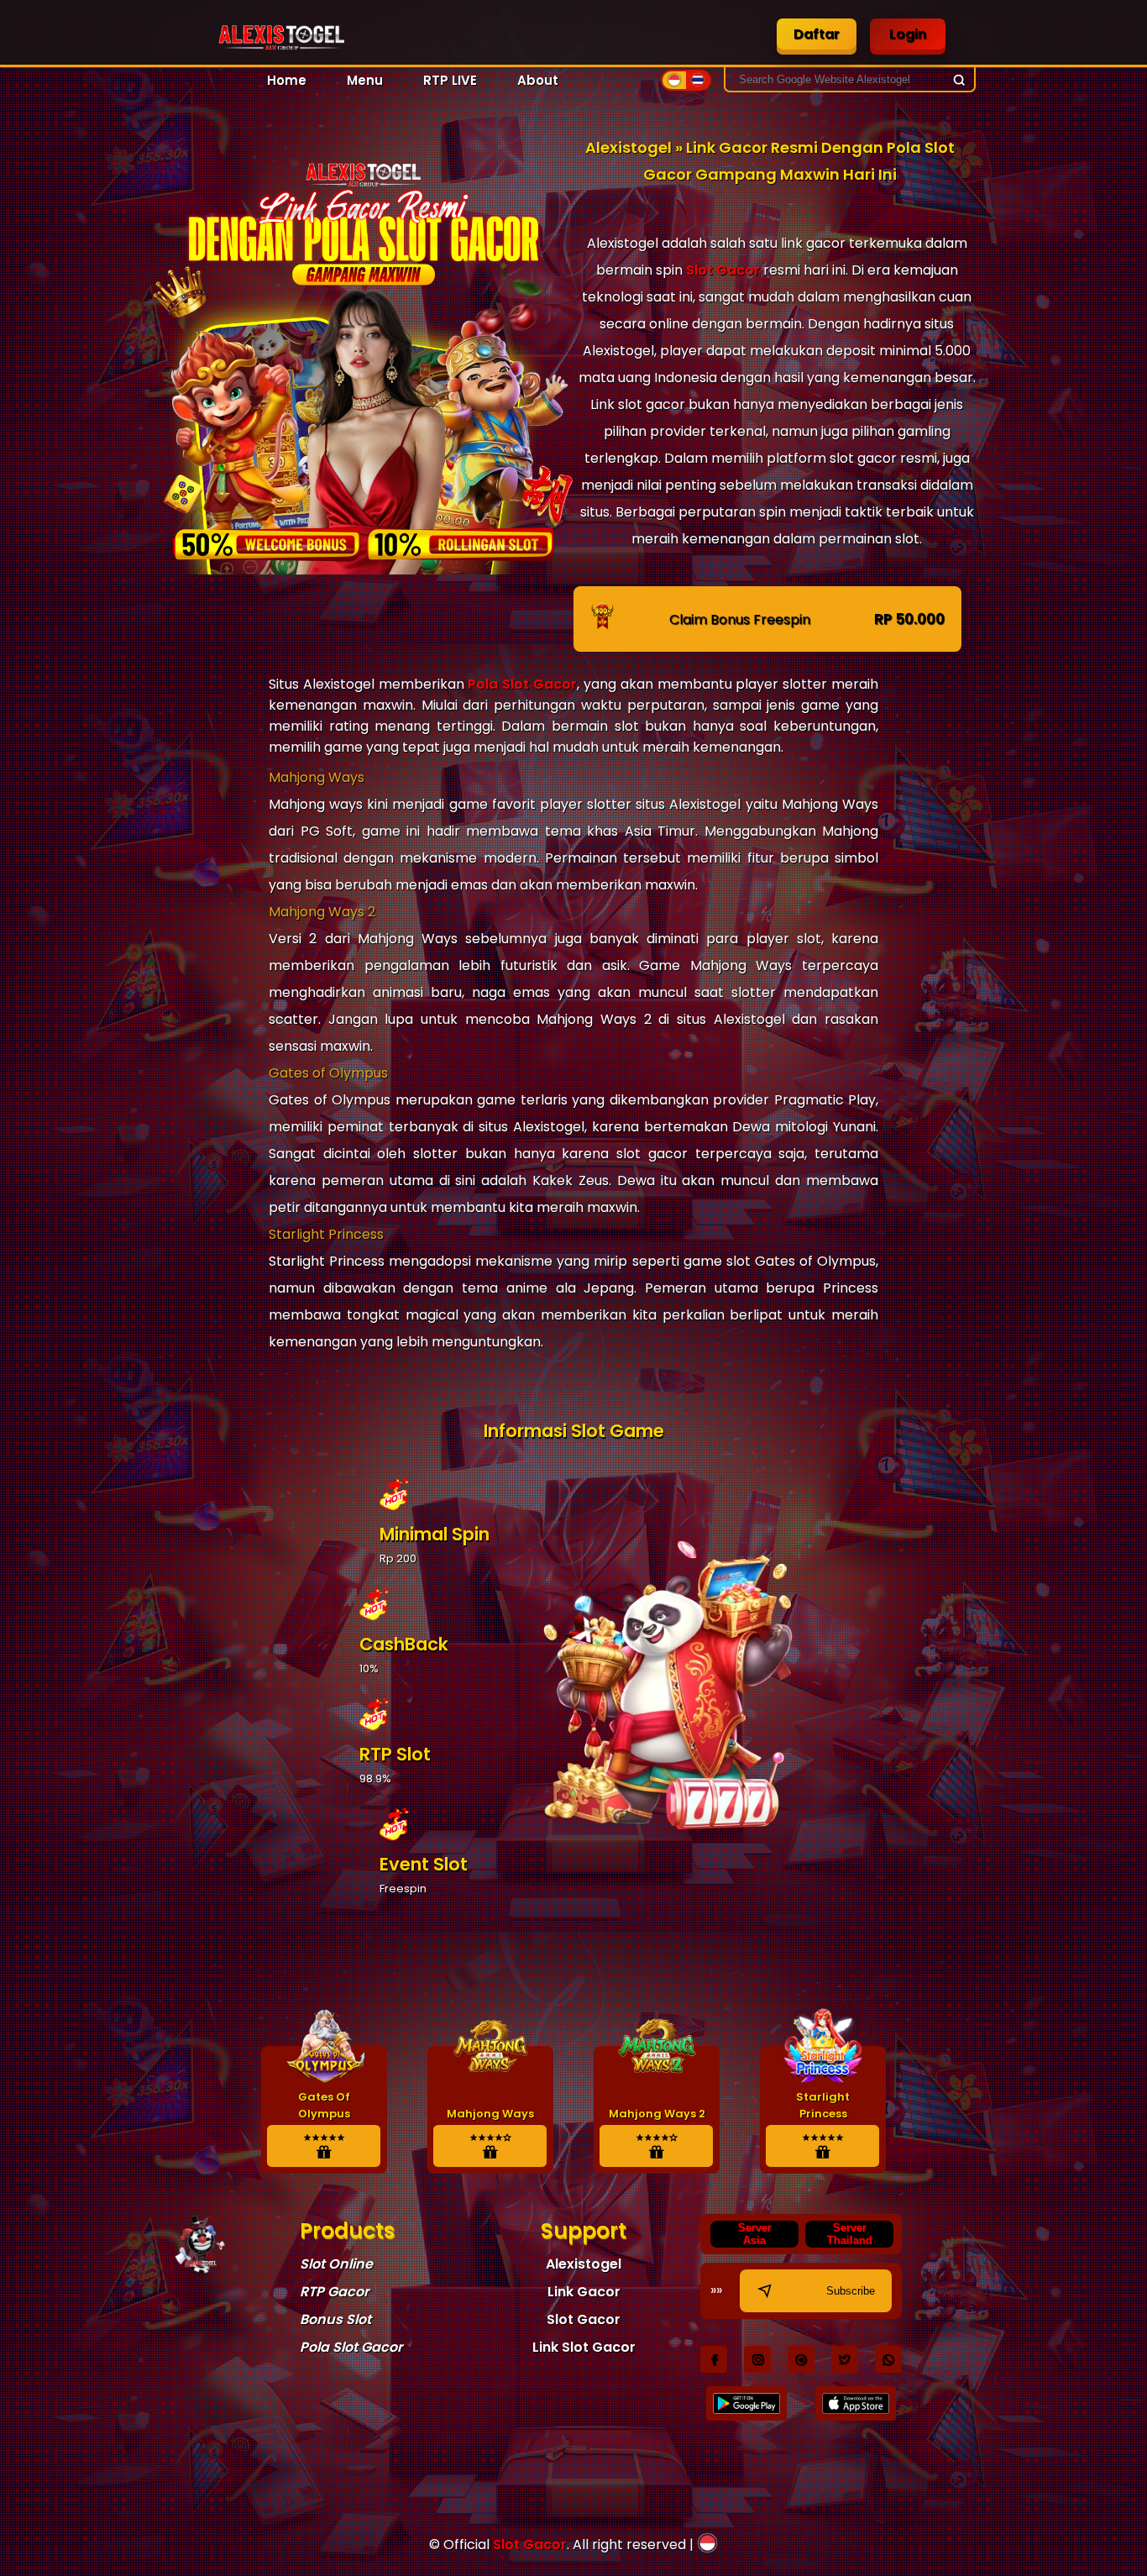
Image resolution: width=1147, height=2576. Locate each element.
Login (908, 34)
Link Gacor (584, 2292)
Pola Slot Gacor (522, 684)
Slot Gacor (723, 270)
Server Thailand (850, 2234)
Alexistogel (584, 2264)
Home (287, 80)
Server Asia (755, 2234)
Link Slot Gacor (584, 2347)
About (538, 80)
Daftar (817, 34)
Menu (365, 80)
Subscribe (851, 2291)
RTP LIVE (450, 80)
